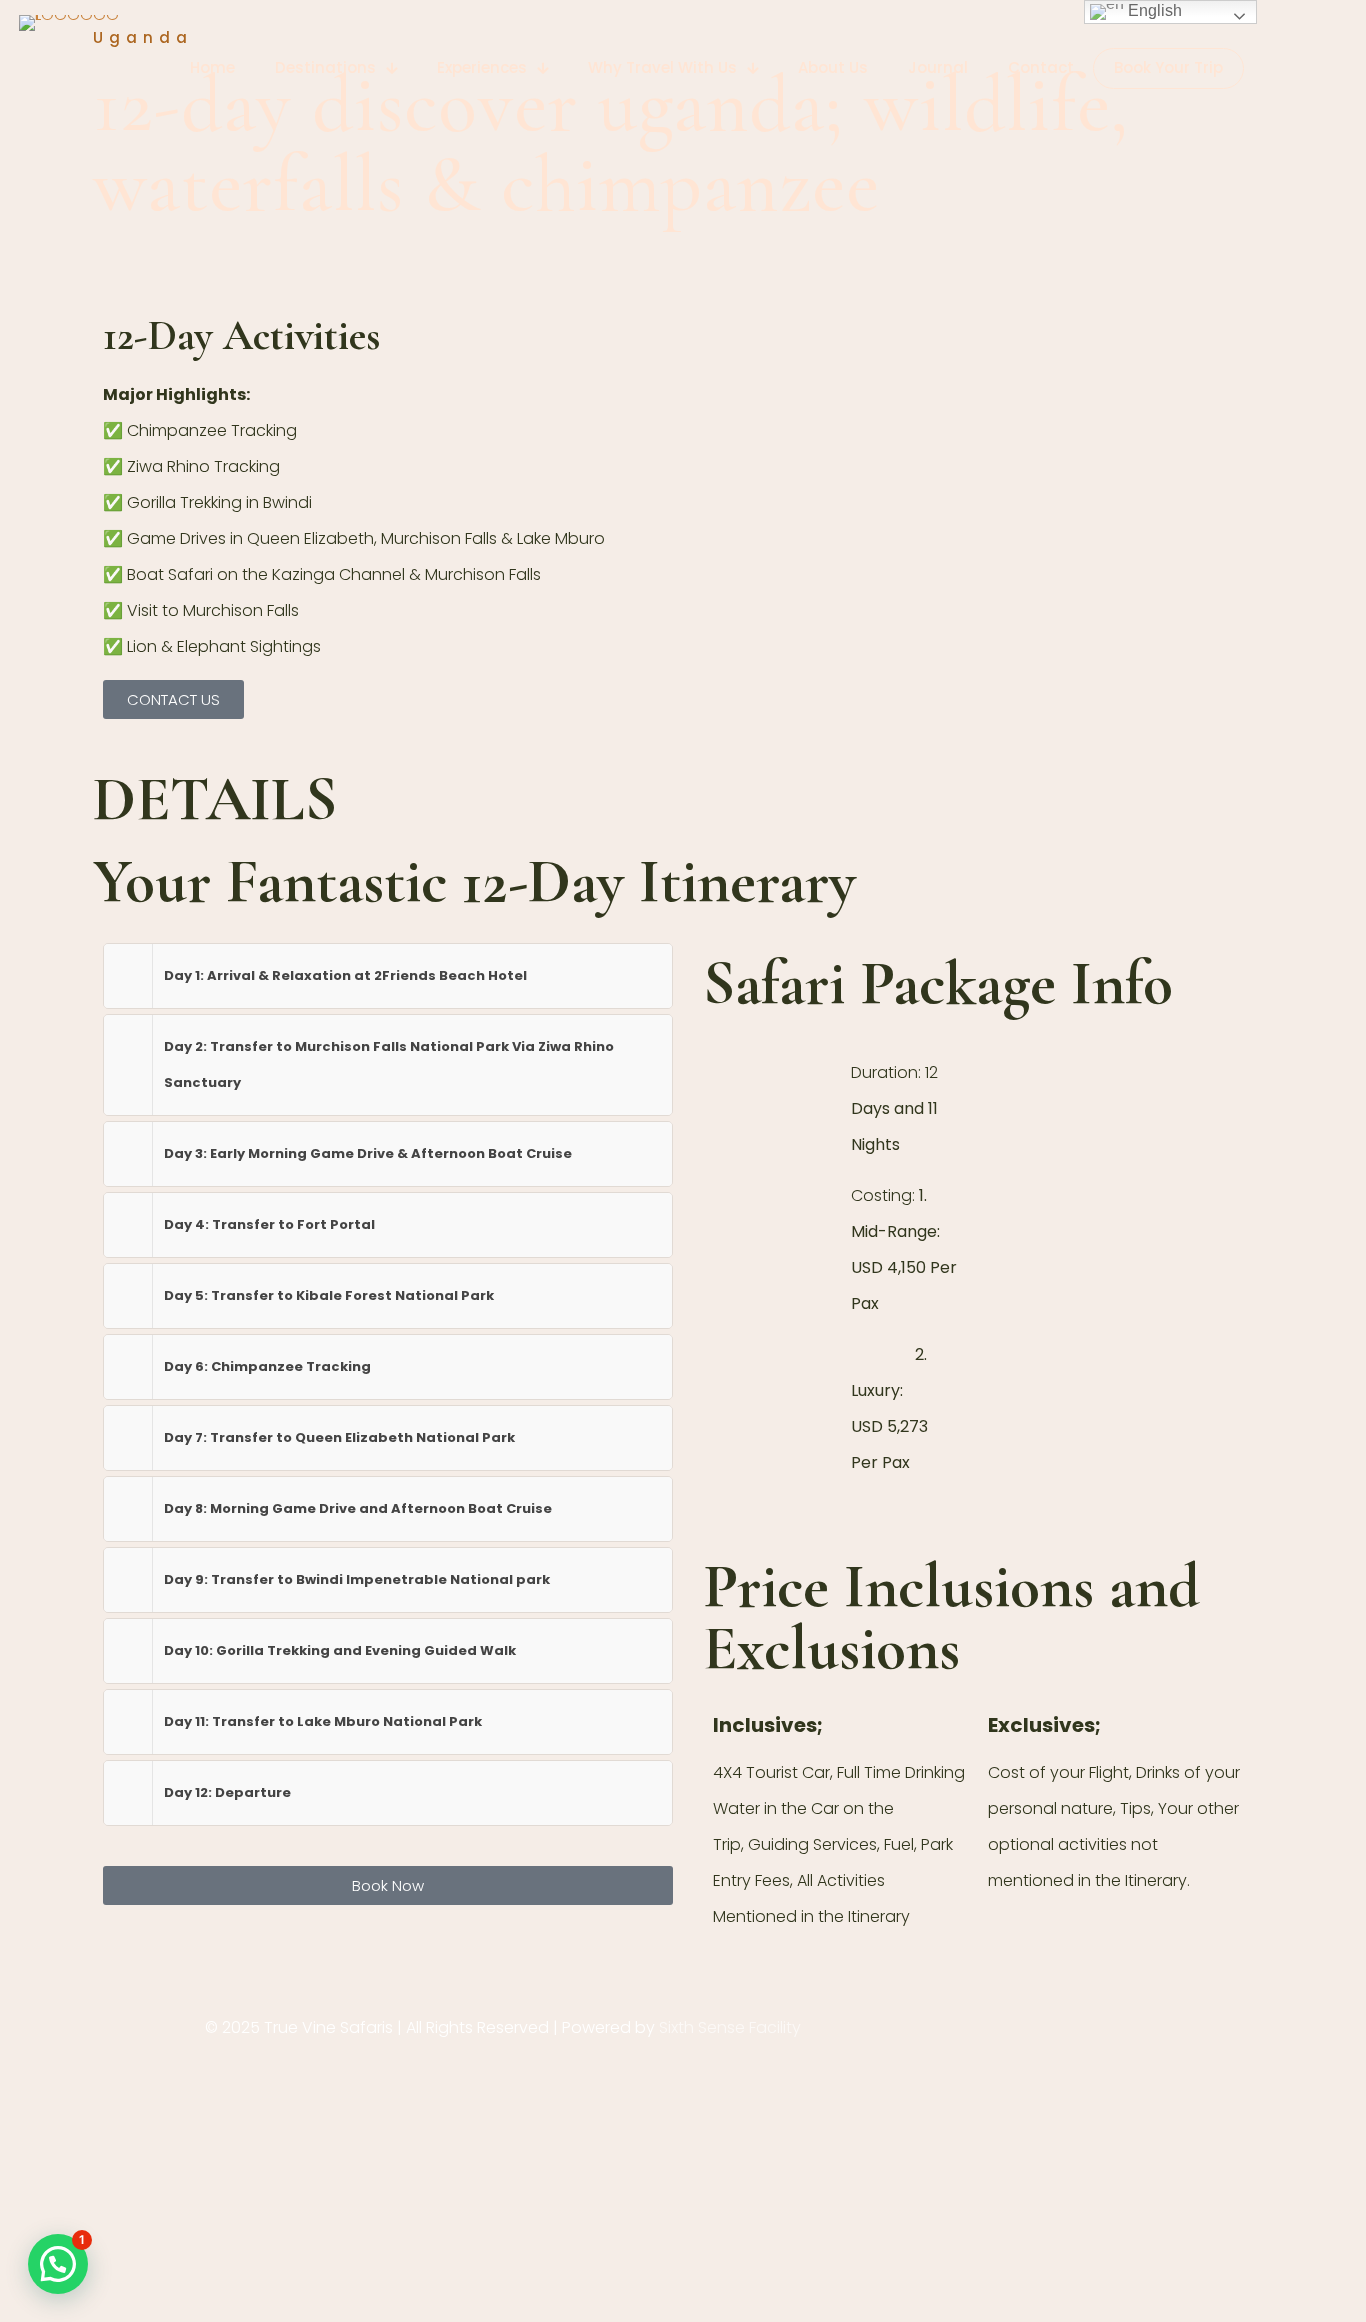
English (1153, 10)
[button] (58, 2264)
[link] (388, 976)
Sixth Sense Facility (730, 2027)
